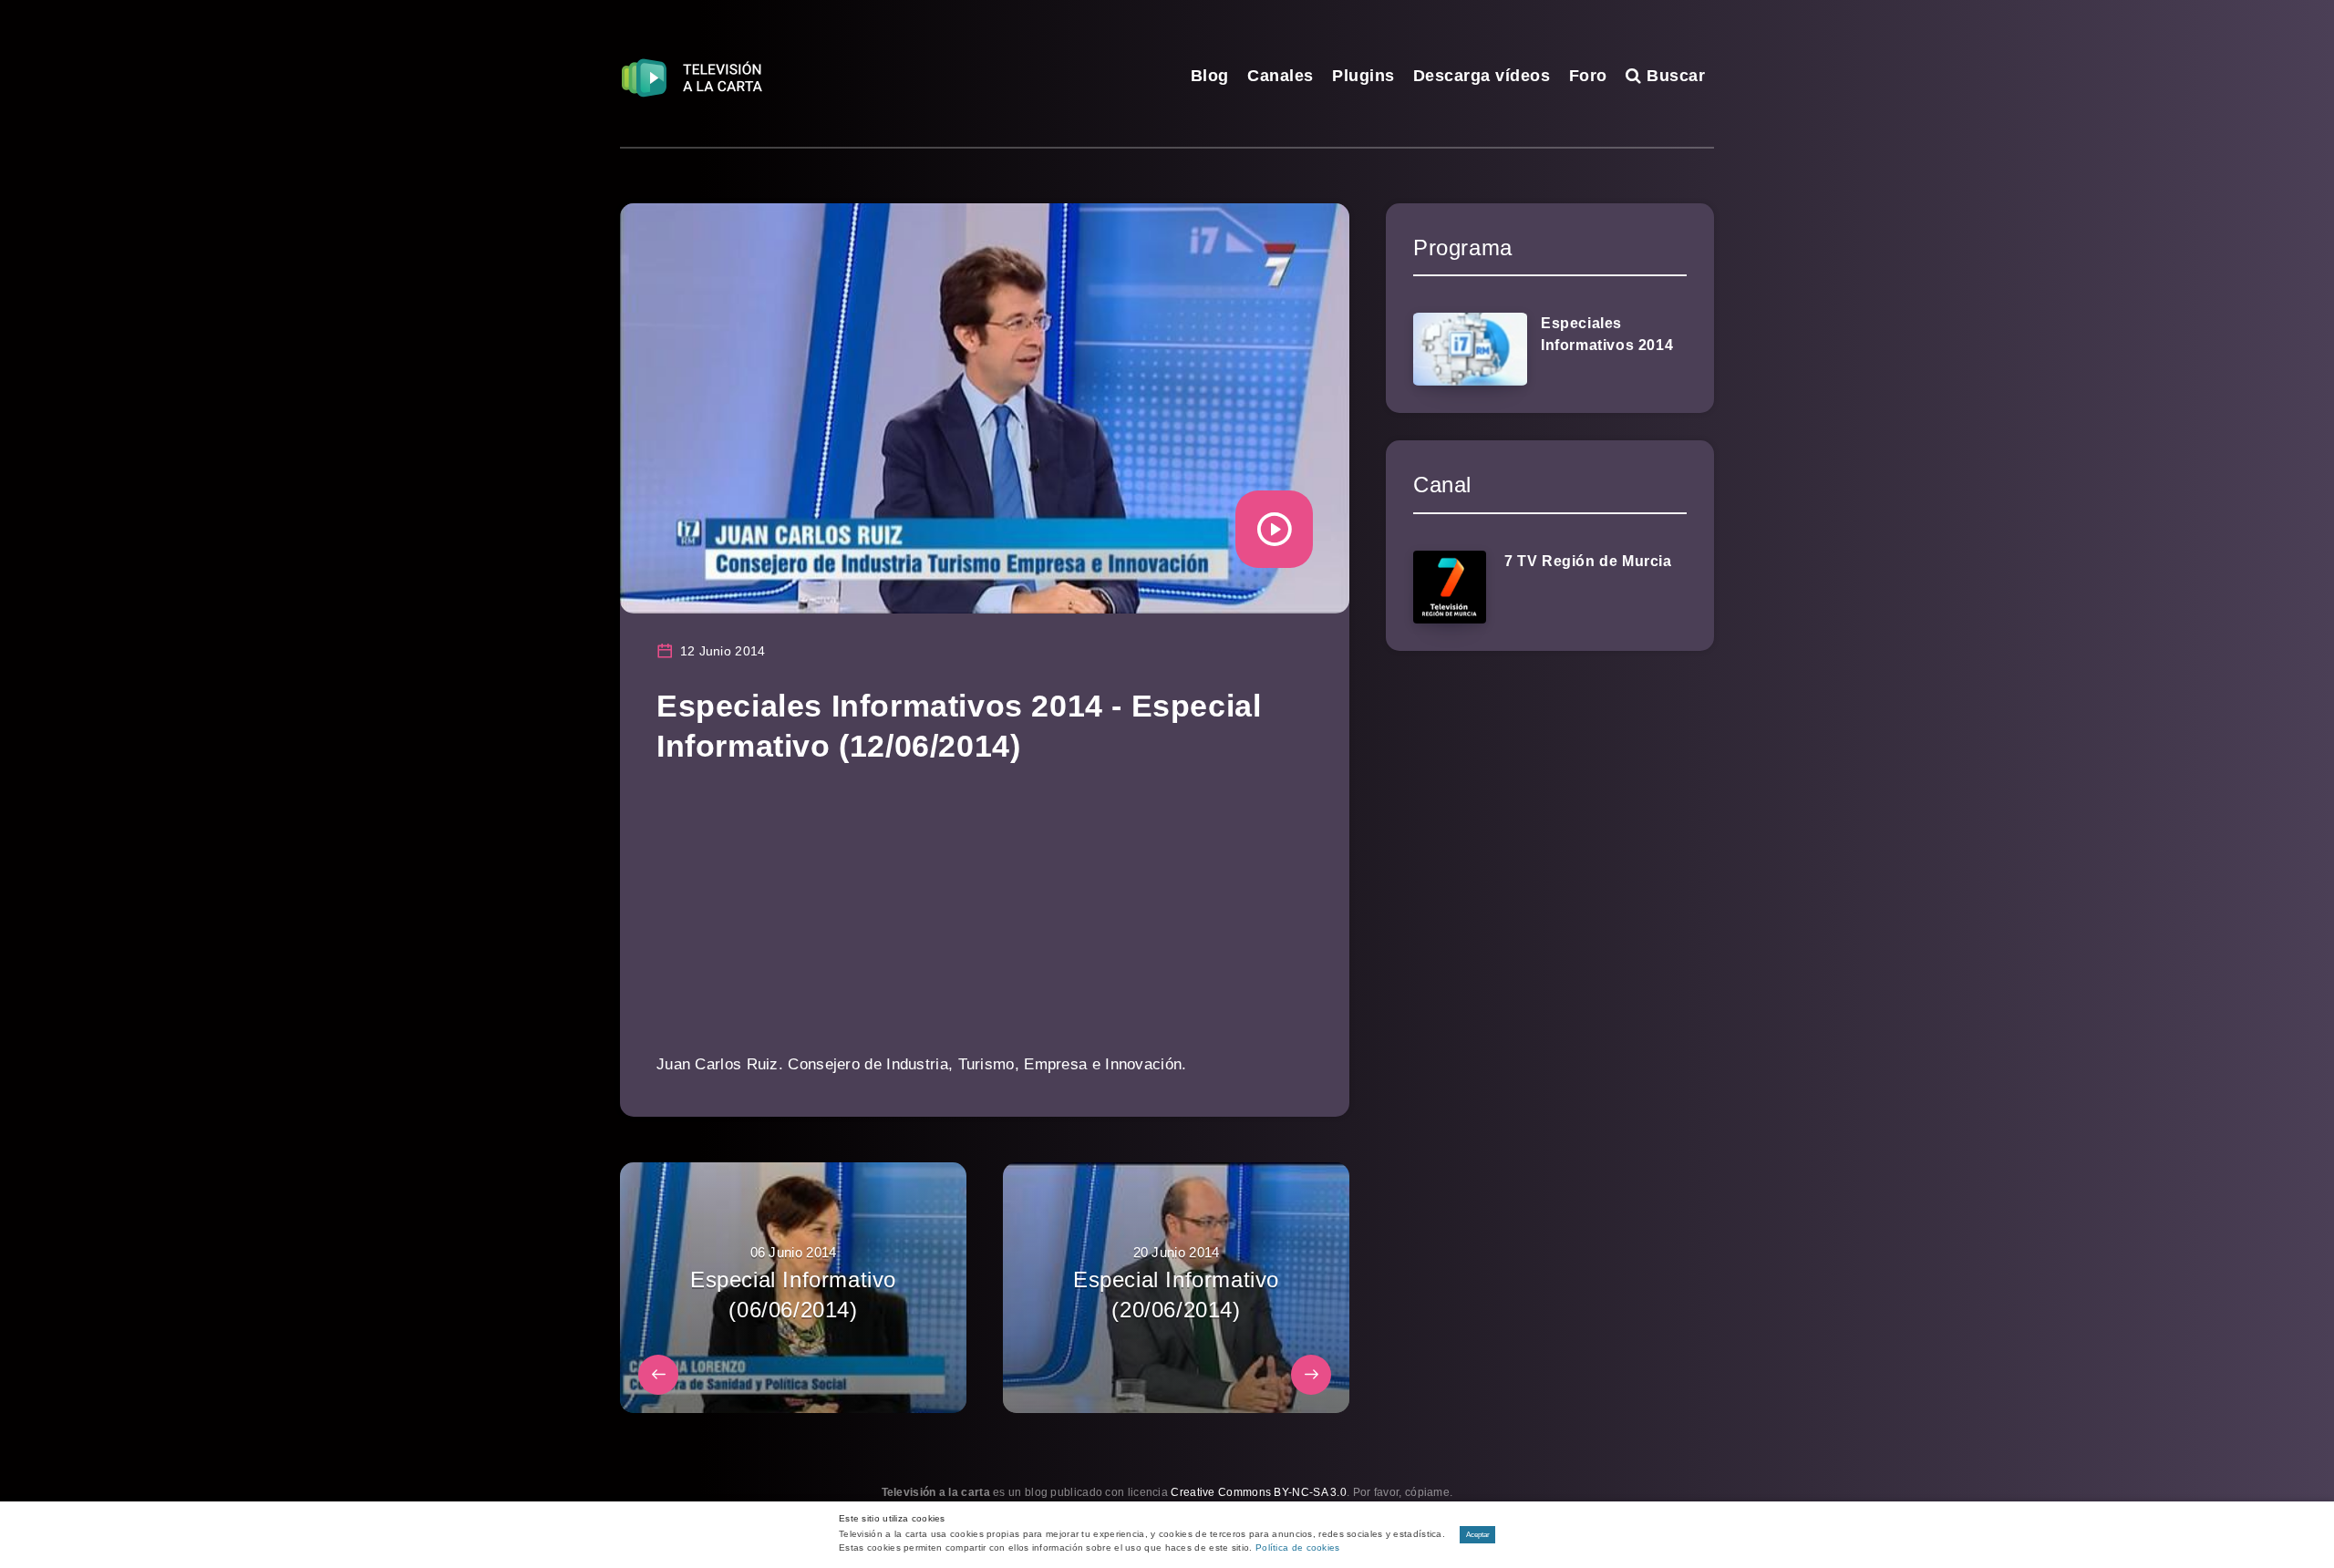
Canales (1281, 76)
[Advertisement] (985, 922)
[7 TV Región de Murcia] (1450, 587)
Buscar (1673, 76)
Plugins (1363, 76)
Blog (1210, 76)
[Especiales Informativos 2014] (1470, 349)
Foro (1588, 76)
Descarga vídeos (1482, 76)
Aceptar (1478, 1535)
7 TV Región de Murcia (1588, 561)
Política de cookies (1298, 1547)
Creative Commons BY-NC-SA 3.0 (1259, 1492)
